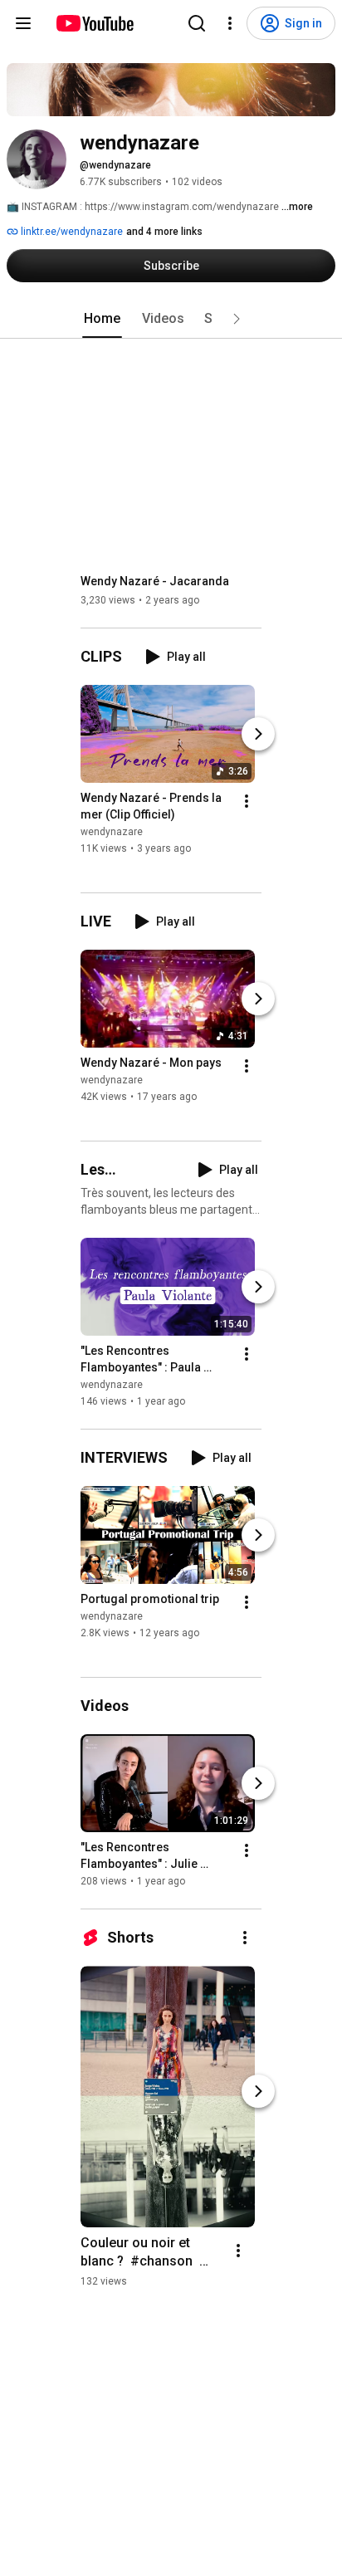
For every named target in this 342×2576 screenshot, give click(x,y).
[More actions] (247, 801)
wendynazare (112, 832)
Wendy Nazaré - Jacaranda (155, 581)
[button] (237, 319)
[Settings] (230, 23)
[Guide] (23, 23)
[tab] (102, 319)
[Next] (258, 734)
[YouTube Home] (94, 23)
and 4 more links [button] (164, 232)
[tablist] (171, 319)
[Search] (197, 23)
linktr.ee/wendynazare (71, 232)
